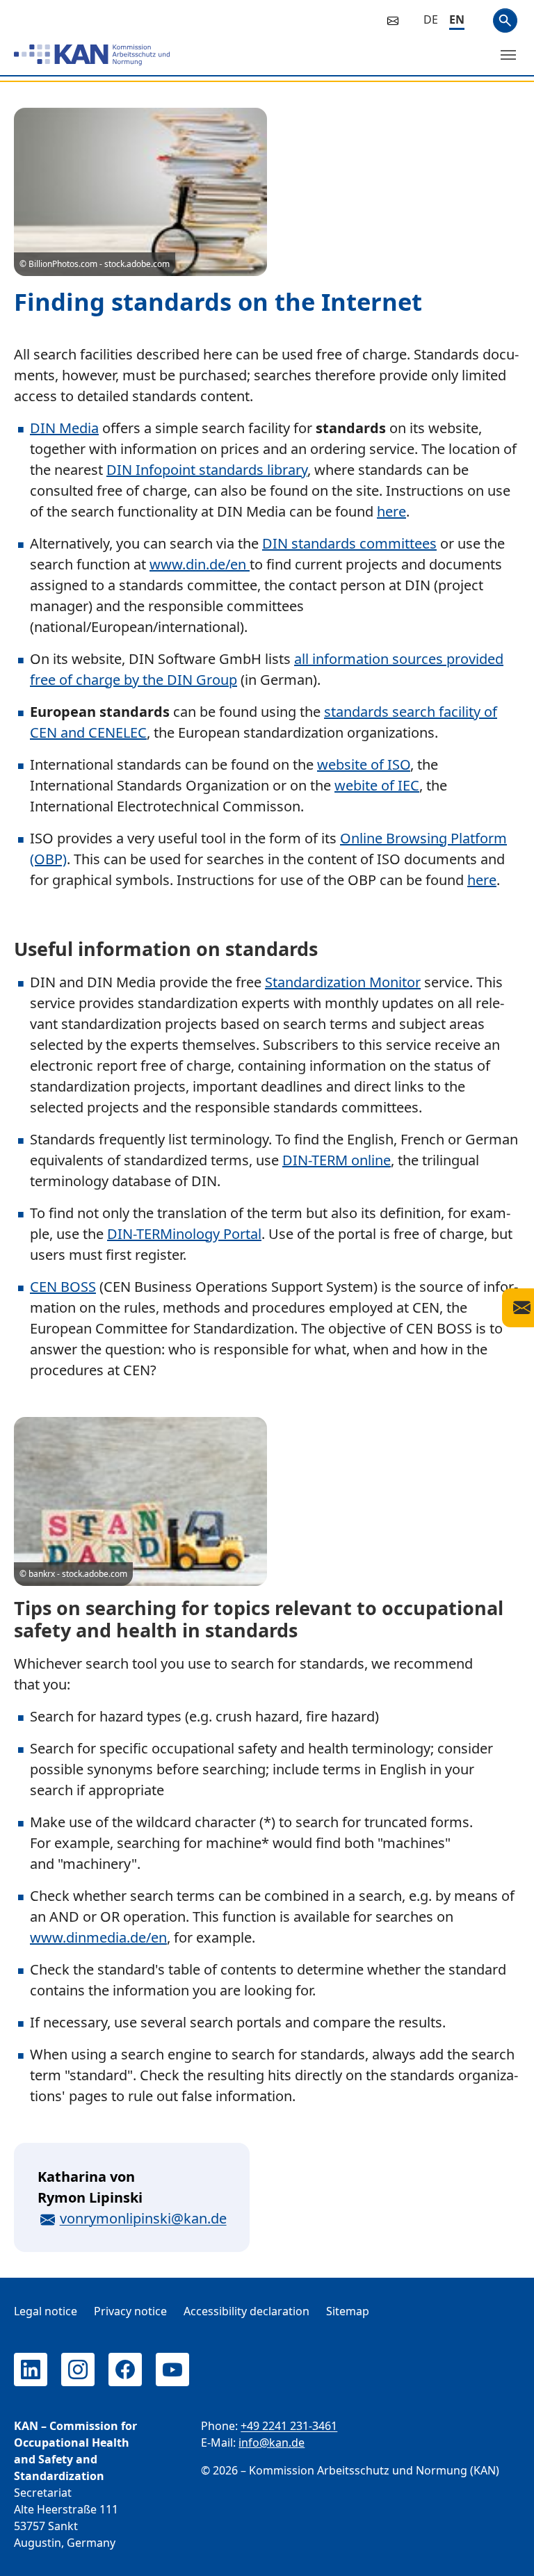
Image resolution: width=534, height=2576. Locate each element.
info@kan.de (272, 2443)
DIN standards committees (349, 543)
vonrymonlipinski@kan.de (143, 2218)
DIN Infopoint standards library (207, 470)
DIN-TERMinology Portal (184, 1234)
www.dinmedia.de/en (98, 1937)
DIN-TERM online (337, 1160)
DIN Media (64, 428)
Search (505, 21)
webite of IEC (377, 785)
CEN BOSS (63, 1287)
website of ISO (364, 764)
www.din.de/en (200, 564)
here (391, 511)
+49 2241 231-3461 (289, 2426)
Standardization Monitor (343, 982)
